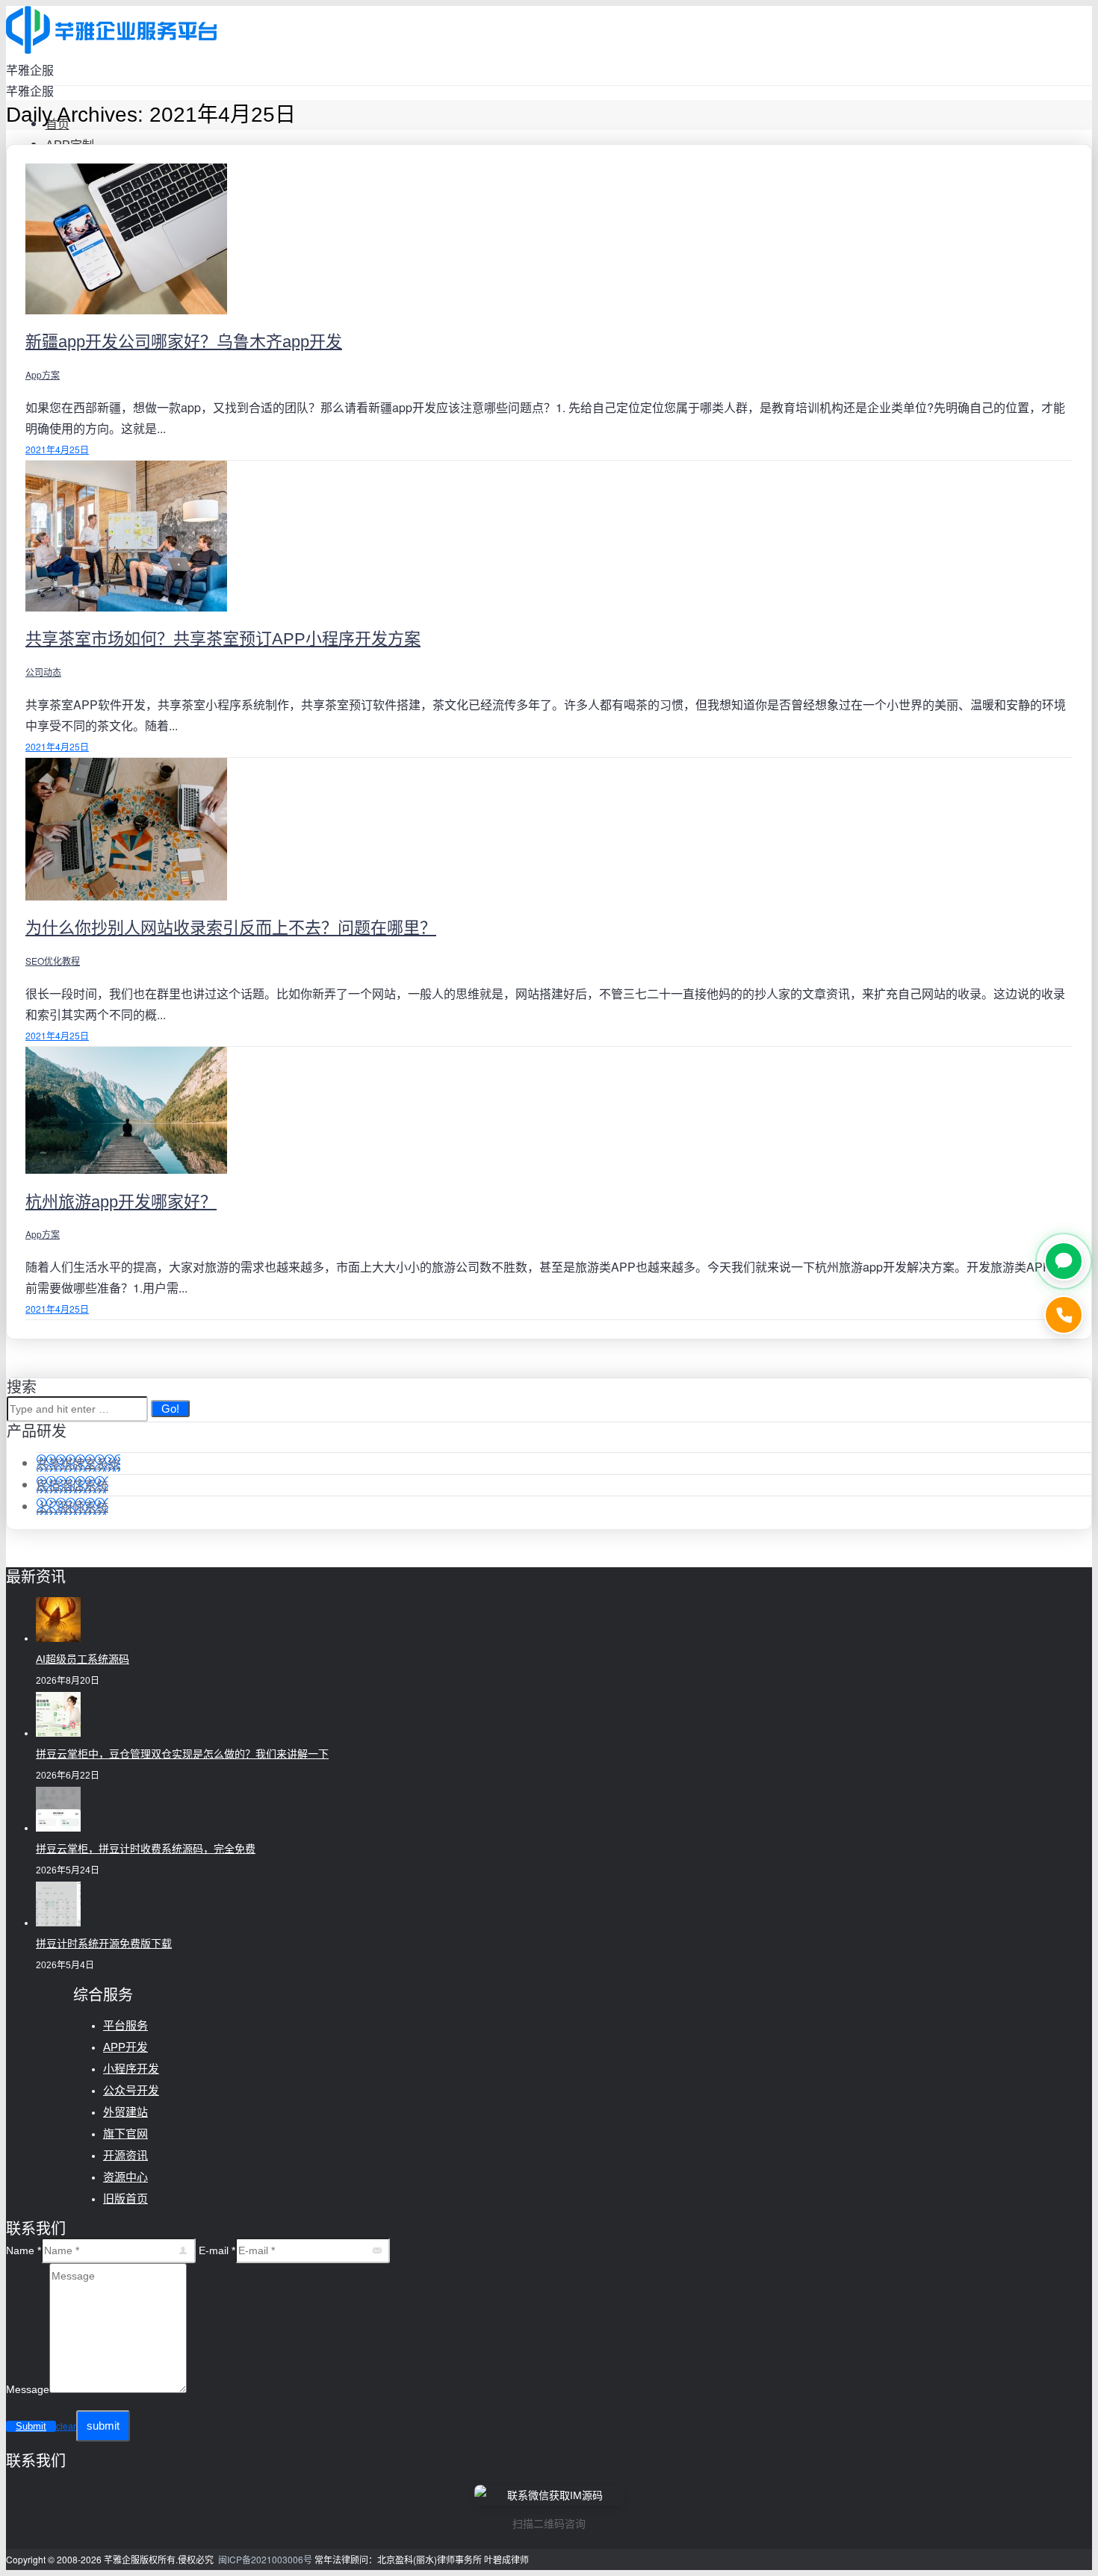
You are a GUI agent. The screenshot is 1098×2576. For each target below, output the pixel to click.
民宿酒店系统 (72, 1485)
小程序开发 (131, 2069)
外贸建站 (125, 2112)
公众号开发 (131, 2090)
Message (28, 2389)
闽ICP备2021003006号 (265, 2559)
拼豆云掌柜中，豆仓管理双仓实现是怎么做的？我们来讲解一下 (182, 1754)
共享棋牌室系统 (78, 1463)
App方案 (43, 374)
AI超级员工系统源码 (83, 1659)
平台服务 (125, 2025)
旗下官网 (125, 2134)
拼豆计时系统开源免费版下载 (104, 1944)
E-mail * (217, 2250)
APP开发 (125, 2047)
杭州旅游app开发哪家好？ (121, 1202)
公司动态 (43, 672)
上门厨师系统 (72, 1506)
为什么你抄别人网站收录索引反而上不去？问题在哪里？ (231, 928)
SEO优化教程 (53, 961)
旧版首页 (125, 2199)
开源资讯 (125, 2155)
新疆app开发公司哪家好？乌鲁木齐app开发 (184, 342)
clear (66, 2427)
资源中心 (125, 2177)
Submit (31, 2426)
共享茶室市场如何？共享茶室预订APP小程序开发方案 (223, 639)
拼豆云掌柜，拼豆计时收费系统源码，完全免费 (146, 1849)
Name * (24, 2250)
